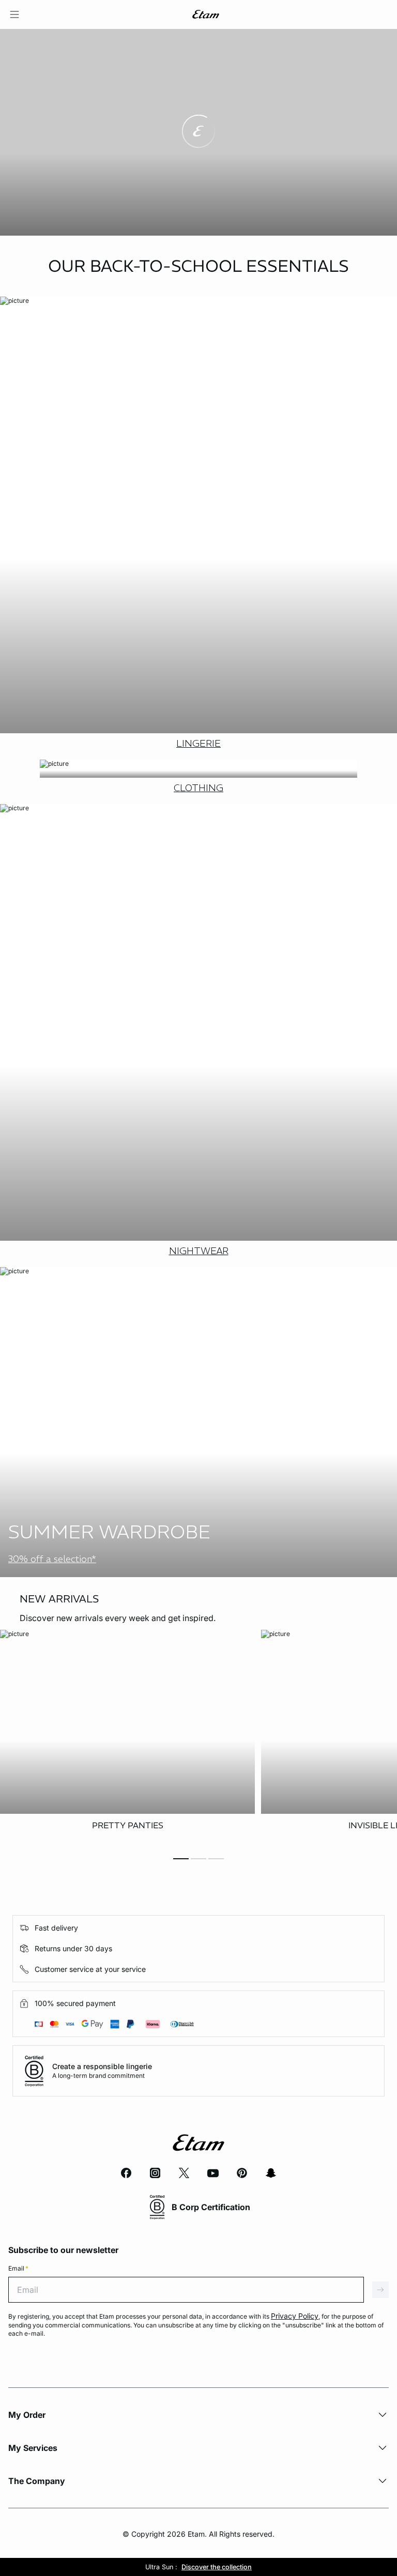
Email (18, 2268)
